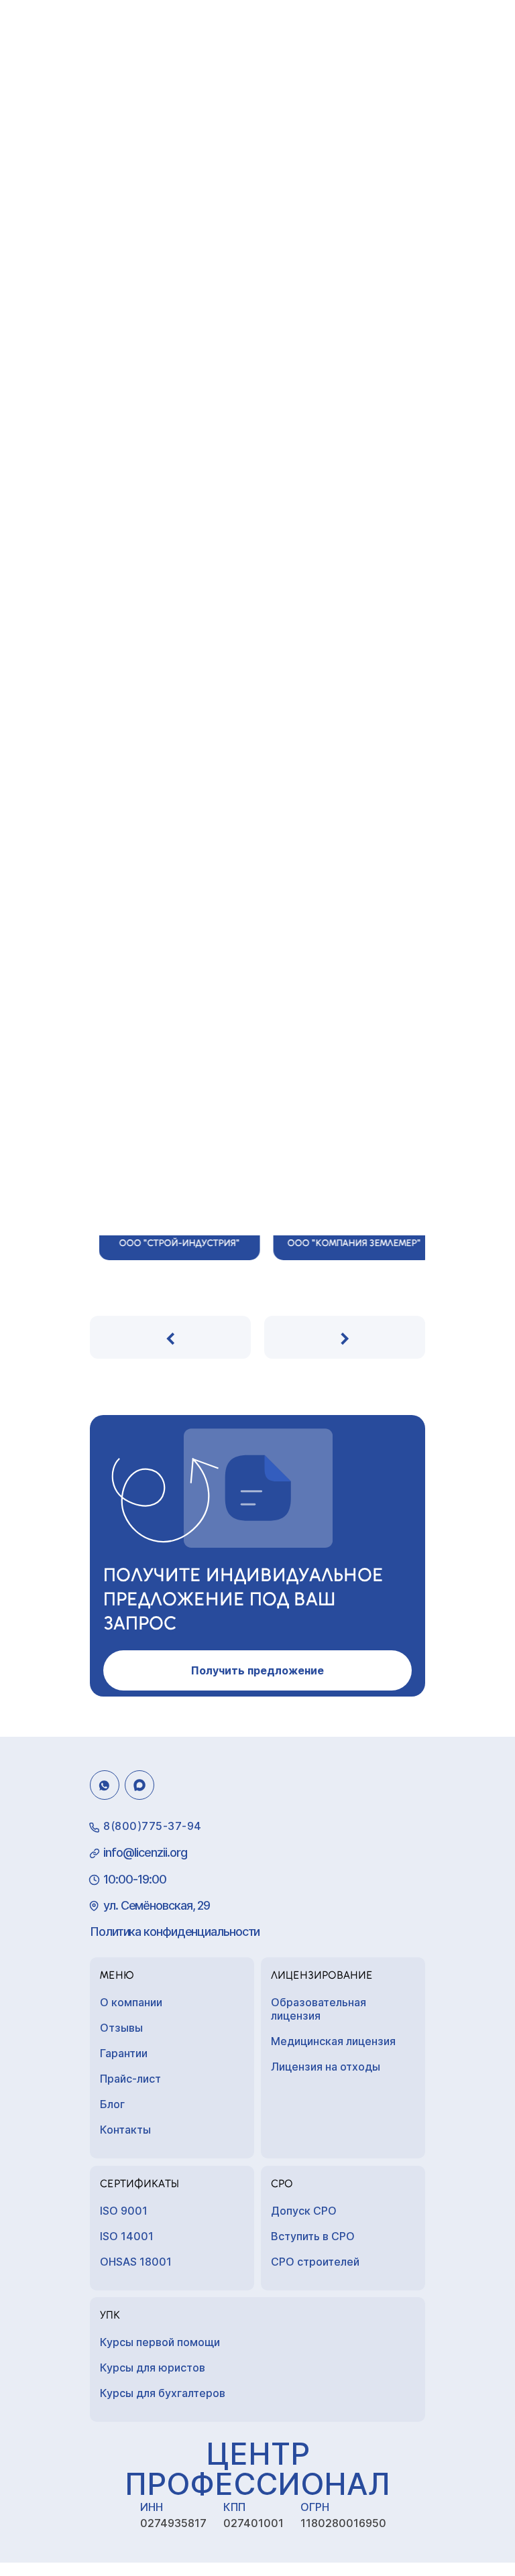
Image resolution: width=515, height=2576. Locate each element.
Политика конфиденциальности (175, 1931)
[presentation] (170, 1337)
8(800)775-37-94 (153, 1826)
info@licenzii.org (145, 1852)
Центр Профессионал (257, 2469)
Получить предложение (257, 1670)
